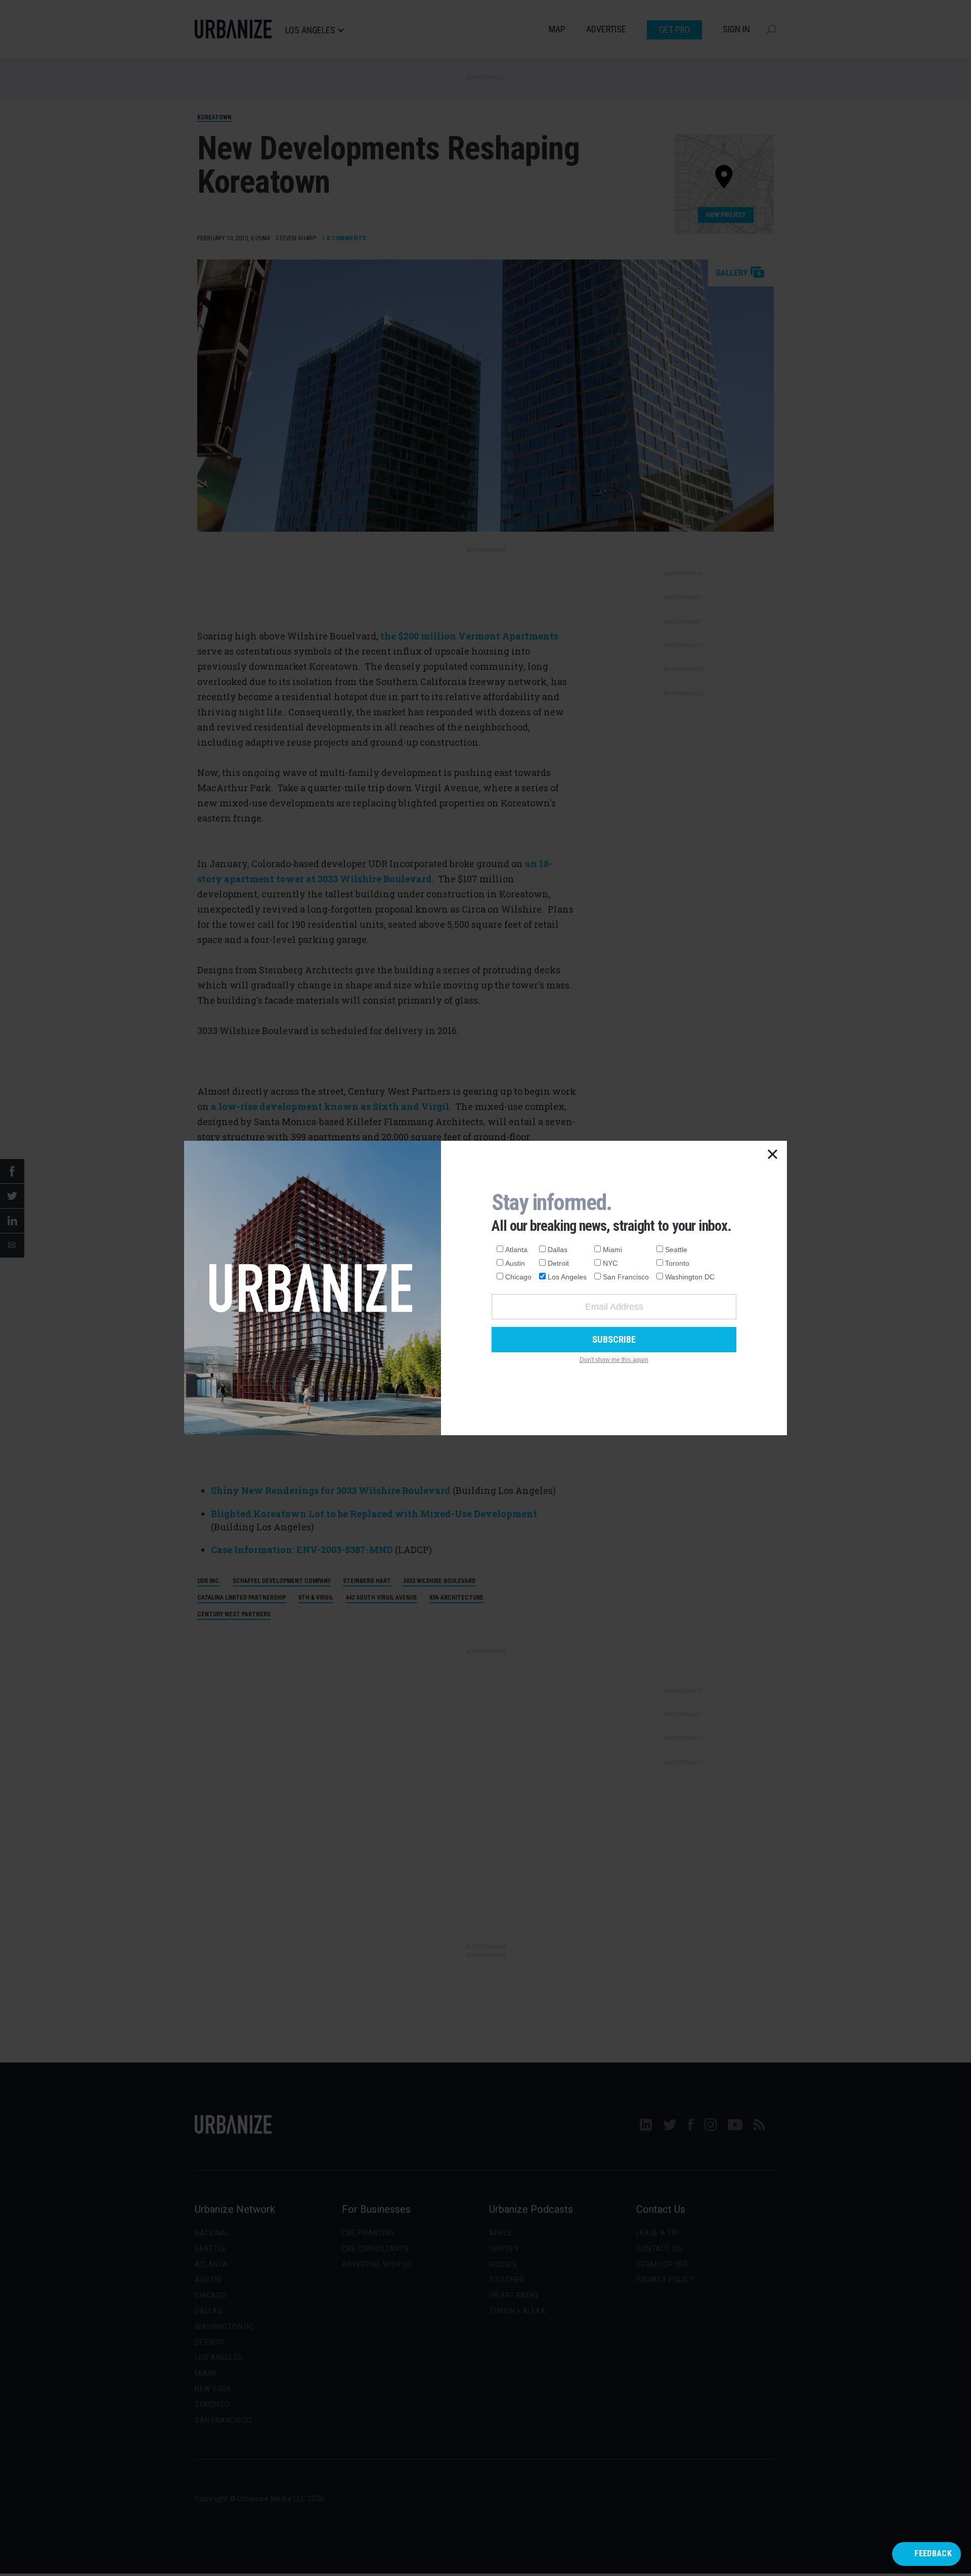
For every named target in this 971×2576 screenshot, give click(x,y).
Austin (515, 1263)
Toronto (677, 1263)
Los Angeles (567, 1277)
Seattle (676, 1250)
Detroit (558, 1263)
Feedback (933, 2553)
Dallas (558, 1250)
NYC (610, 1263)
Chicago (518, 1277)
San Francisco (626, 1277)
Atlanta (516, 1250)
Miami (612, 1250)
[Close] (773, 1155)
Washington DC (690, 1277)
